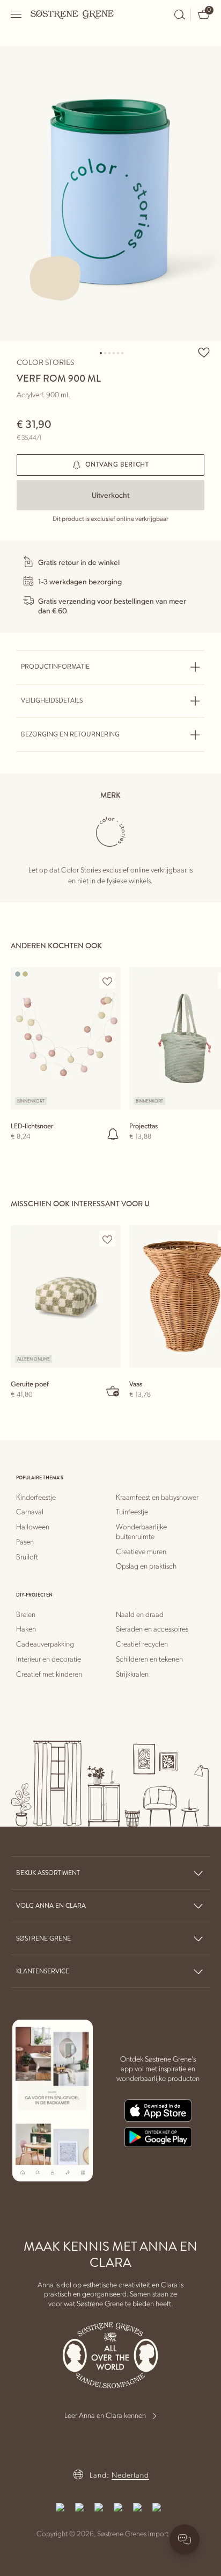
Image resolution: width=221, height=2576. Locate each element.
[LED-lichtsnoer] (66, 1038)
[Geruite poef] (66, 1296)
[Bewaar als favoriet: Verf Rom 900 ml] (204, 352)
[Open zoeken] (180, 15)
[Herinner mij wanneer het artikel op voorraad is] (113, 1134)
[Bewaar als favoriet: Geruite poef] (107, 1239)
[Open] (17, 14)
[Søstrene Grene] (72, 14)
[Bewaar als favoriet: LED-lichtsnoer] (107, 981)
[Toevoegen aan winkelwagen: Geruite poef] (113, 1391)
